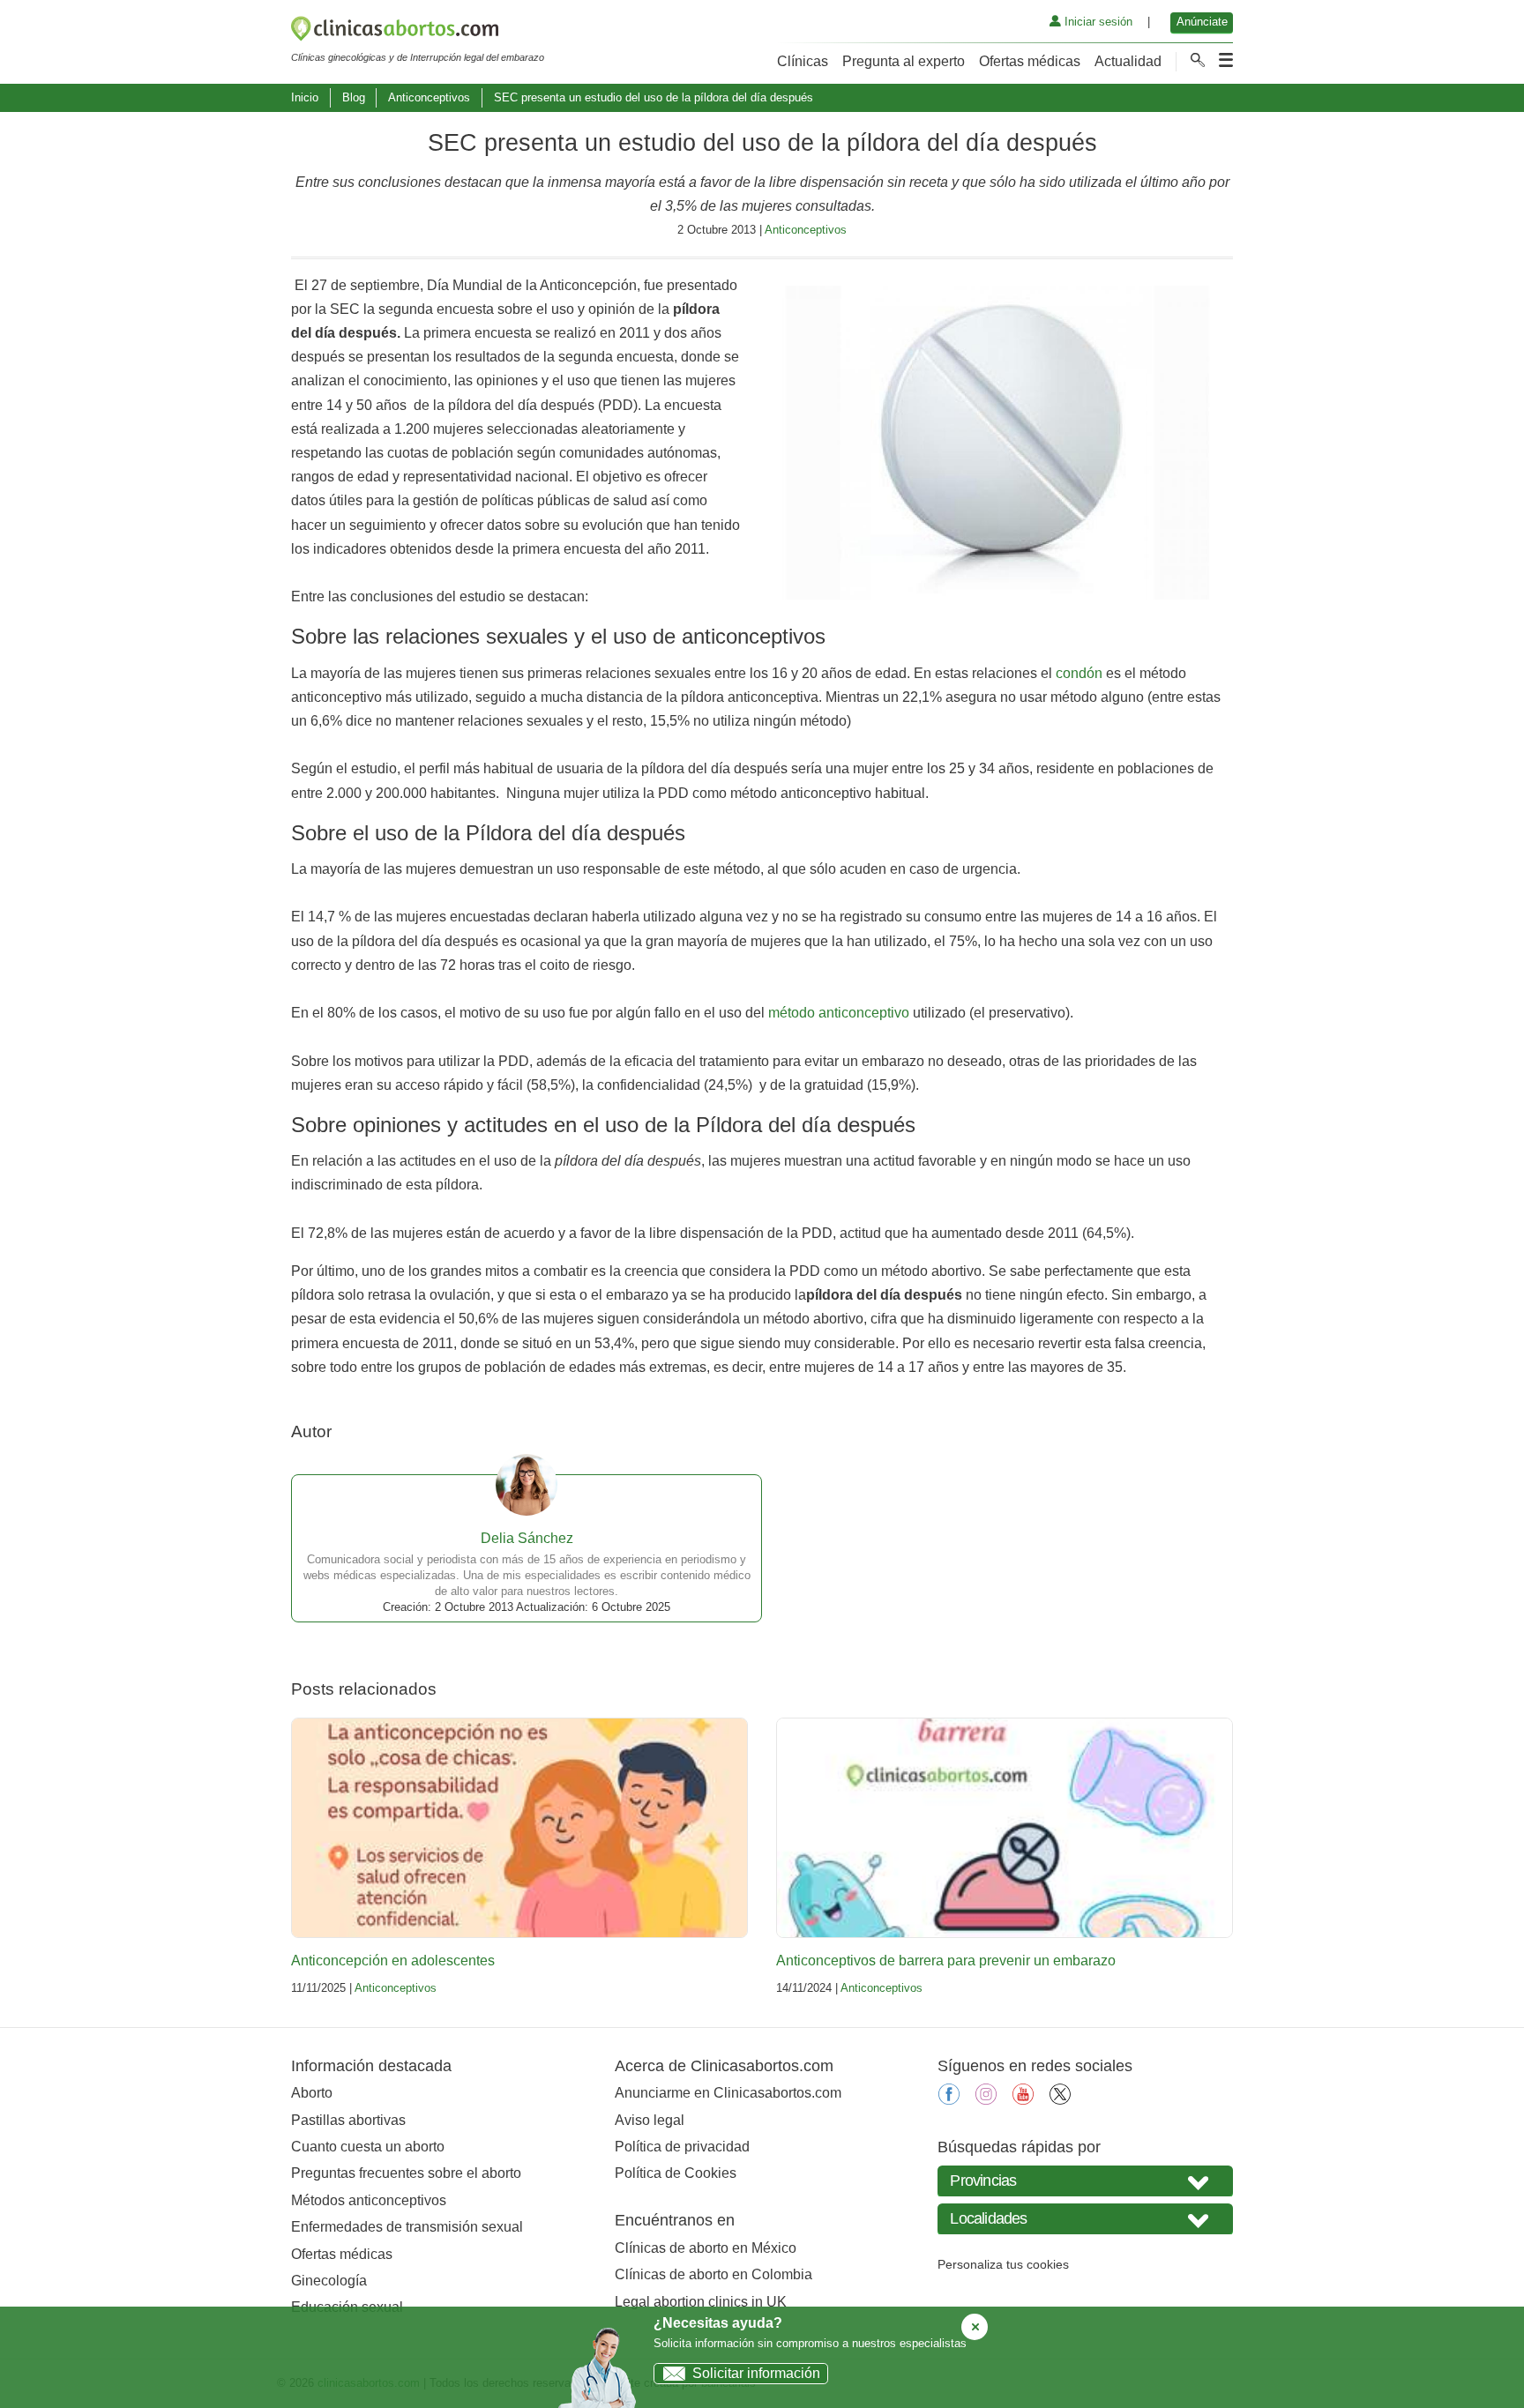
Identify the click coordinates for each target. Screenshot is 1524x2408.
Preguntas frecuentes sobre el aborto (406, 2173)
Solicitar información (756, 2373)
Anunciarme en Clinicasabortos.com (728, 2093)
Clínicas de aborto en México (706, 2248)
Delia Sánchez (527, 1538)
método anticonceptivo (839, 1013)
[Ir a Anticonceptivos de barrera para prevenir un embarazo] (1005, 1828)
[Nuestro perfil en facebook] (949, 2100)
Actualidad (1128, 61)
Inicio (305, 97)
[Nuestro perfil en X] (1060, 2100)
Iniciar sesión (1097, 22)
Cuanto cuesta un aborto (368, 2147)
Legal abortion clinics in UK (701, 2302)
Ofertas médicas (1030, 61)
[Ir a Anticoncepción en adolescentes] (519, 1828)
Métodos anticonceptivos (369, 2200)
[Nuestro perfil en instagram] (986, 2100)
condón (1079, 673)
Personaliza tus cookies (1003, 2264)
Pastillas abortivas (348, 2120)
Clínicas (803, 61)
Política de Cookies (676, 2173)
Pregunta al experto (904, 61)
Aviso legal (650, 2120)
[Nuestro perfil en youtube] (1023, 2100)
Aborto (312, 2093)
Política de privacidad (682, 2147)
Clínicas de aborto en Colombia (713, 2274)
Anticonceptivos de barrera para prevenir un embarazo (946, 1961)
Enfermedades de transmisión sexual (407, 2227)
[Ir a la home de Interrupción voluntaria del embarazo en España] (418, 32)
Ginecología (329, 2281)
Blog (354, 97)
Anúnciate (1202, 22)
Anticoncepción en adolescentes (393, 1961)
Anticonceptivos (429, 97)
